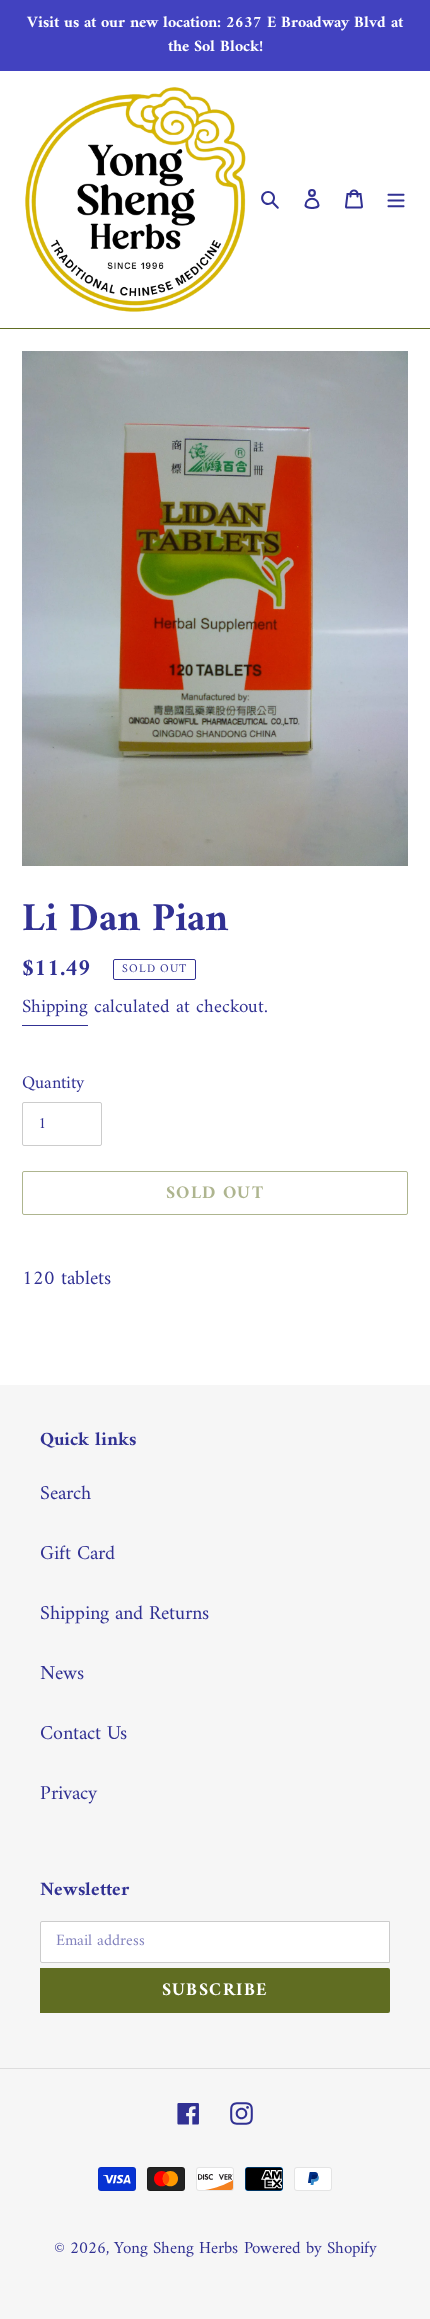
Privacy (68, 1794)
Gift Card (77, 1554)
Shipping (55, 1007)
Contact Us (83, 1734)
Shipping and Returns (124, 1614)
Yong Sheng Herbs (176, 2249)
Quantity (53, 1083)
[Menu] (396, 200)
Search (65, 1494)
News (62, 1674)
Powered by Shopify (310, 2249)
